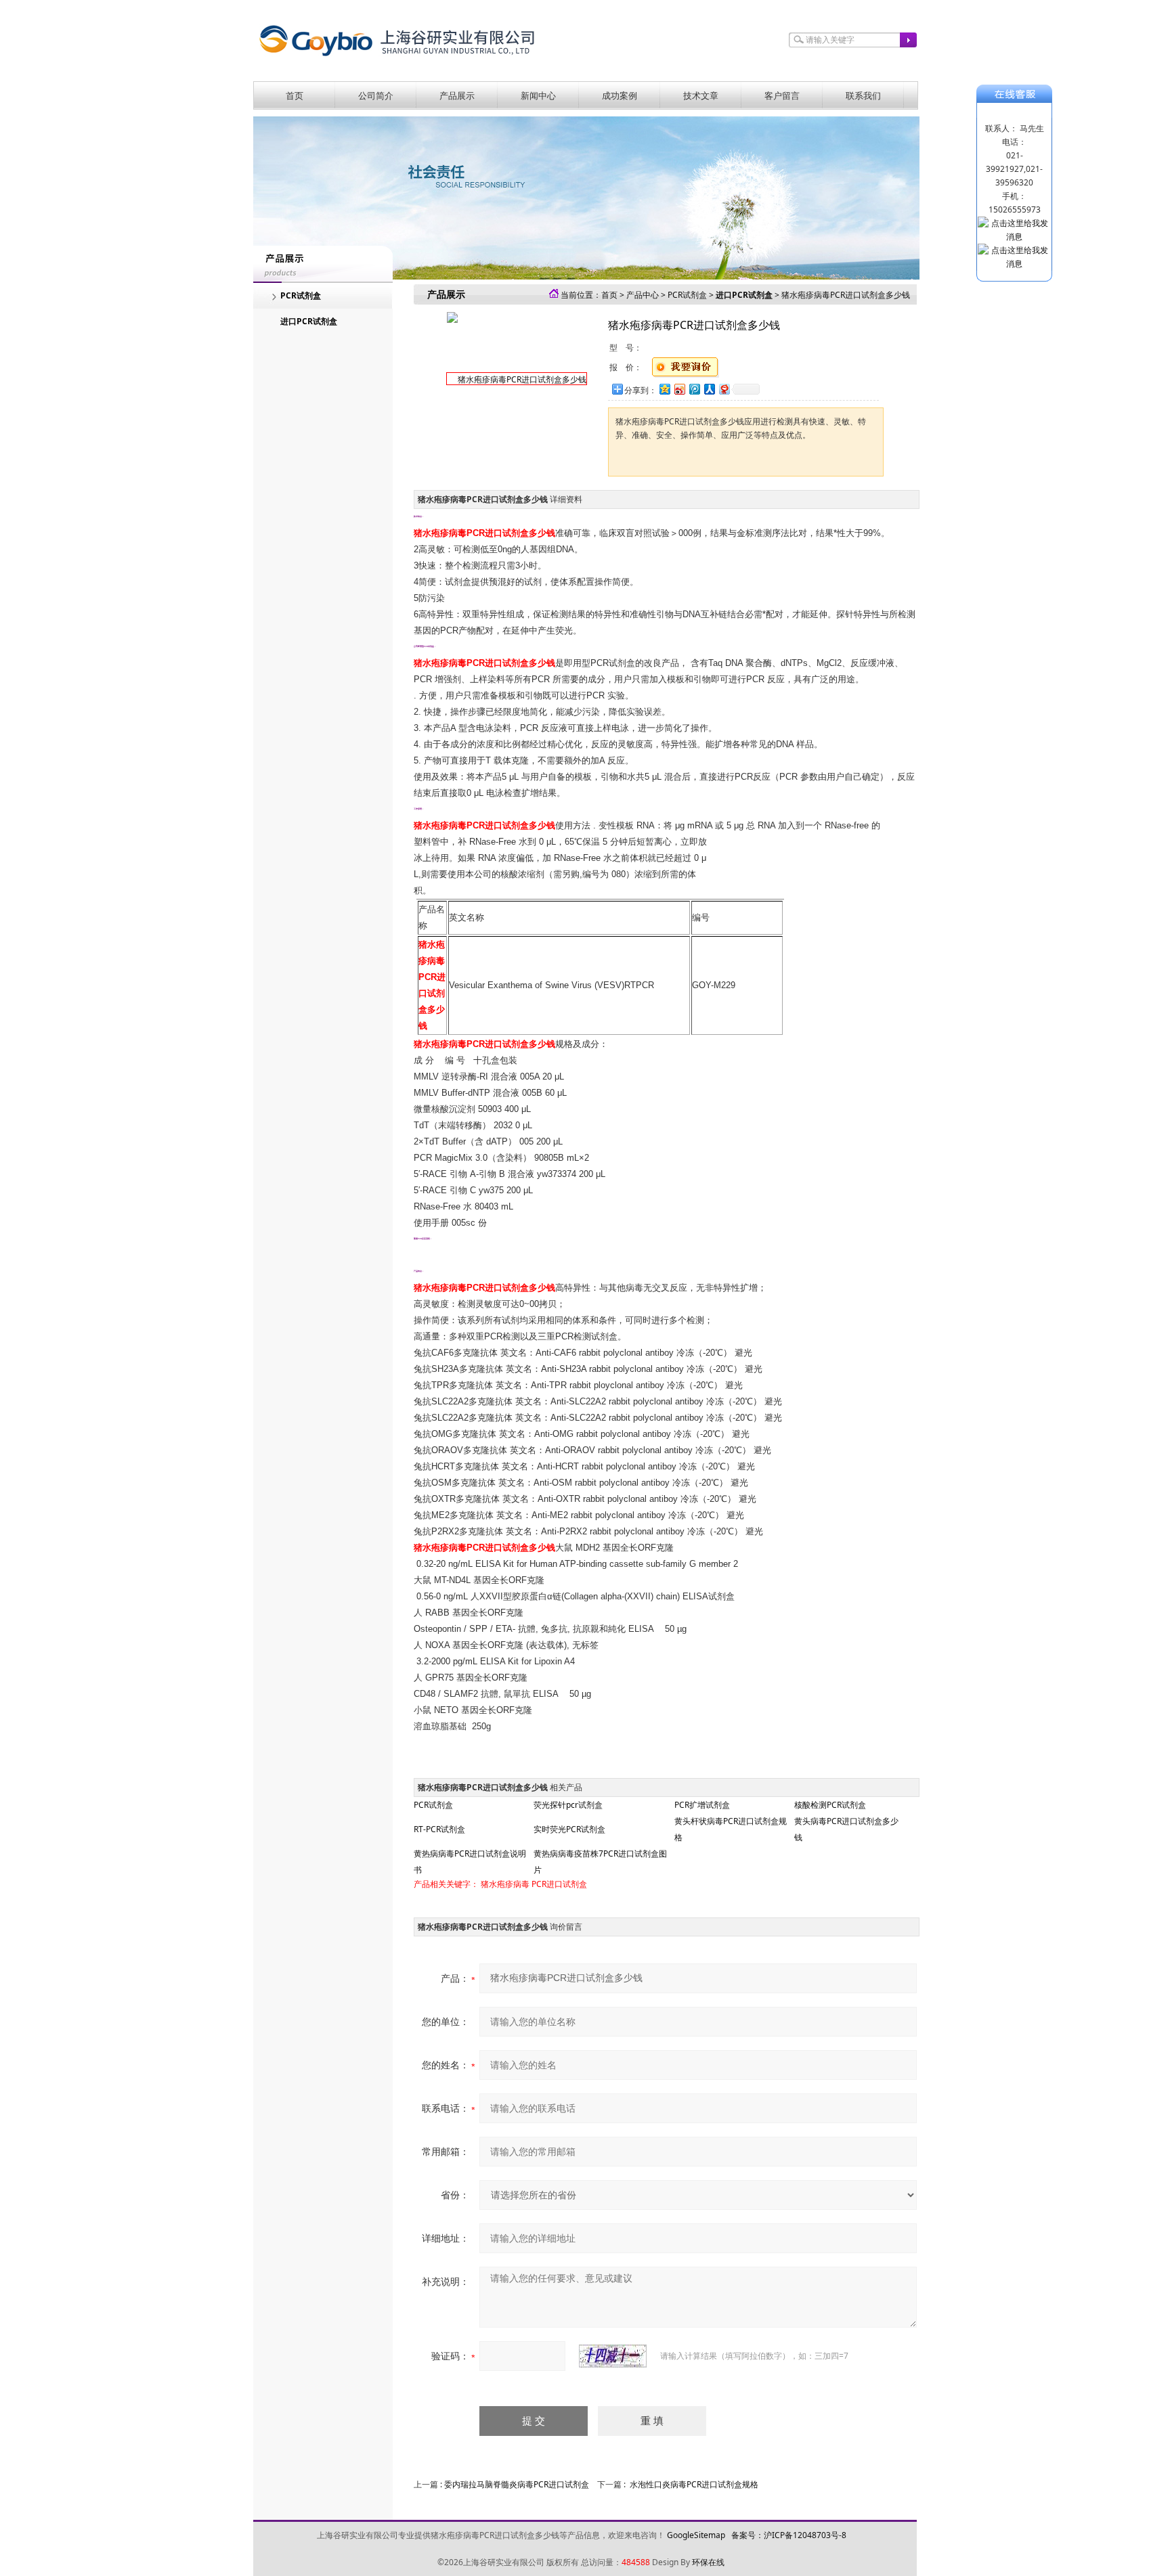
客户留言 (782, 95)
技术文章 (701, 95)
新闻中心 (538, 95)
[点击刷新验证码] (613, 2356)
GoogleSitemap (696, 2535)
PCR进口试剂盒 (559, 1884)
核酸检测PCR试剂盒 (830, 1805)
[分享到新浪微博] (679, 389)
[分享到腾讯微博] (694, 389)
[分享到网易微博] (724, 389)
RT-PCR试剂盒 (439, 1829)
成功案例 (620, 95)
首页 (295, 95)
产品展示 (457, 95)
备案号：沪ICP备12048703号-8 (789, 2535)
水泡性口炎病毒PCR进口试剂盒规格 (694, 2484)
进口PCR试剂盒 (309, 321)
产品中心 (643, 295)
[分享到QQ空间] (664, 389)
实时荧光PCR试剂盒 (569, 1829)
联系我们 (863, 95)
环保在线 (708, 2562)
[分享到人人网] (709, 389)
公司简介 (376, 95)
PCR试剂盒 (301, 295)
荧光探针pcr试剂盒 (568, 1805)
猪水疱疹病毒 (505, 1884)
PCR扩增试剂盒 (702, 1805)
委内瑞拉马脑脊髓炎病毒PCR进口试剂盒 (517, 2484)
